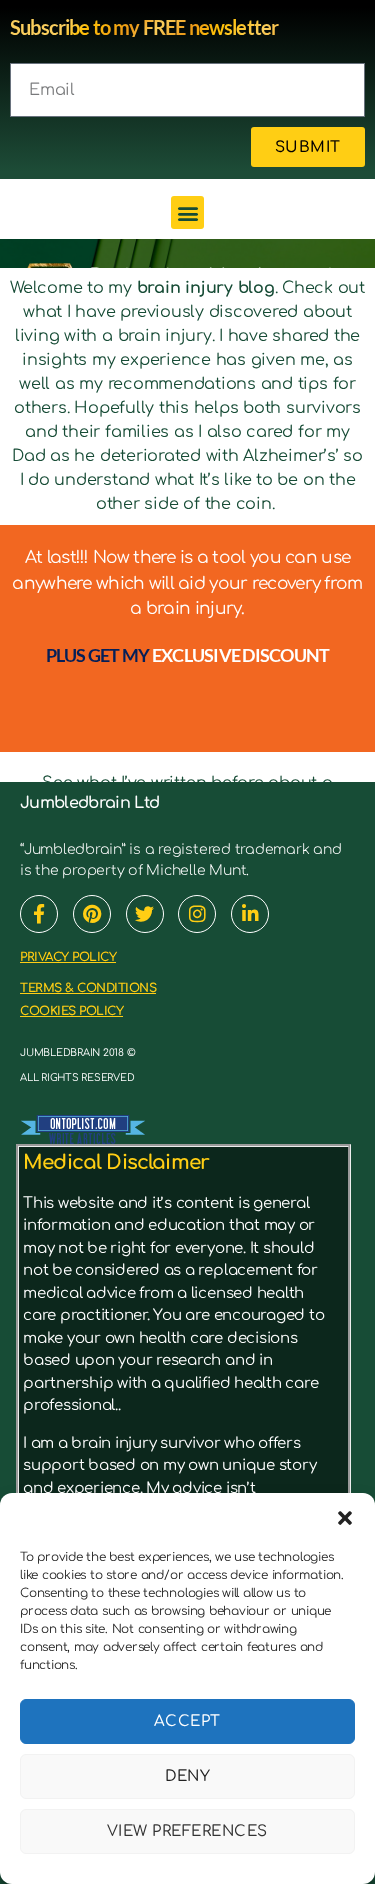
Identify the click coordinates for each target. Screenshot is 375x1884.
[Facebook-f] (39, 914)
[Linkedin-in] (250, 914)
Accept (187, 1721)
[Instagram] (197, 914)
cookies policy (71, 1011)
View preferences (187, 1831)
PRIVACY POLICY (68, 957)
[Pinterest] (92, 914)
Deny (188, 1776)
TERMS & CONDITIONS (88, 988)
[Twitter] (145, 914)
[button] (345, 1518)
